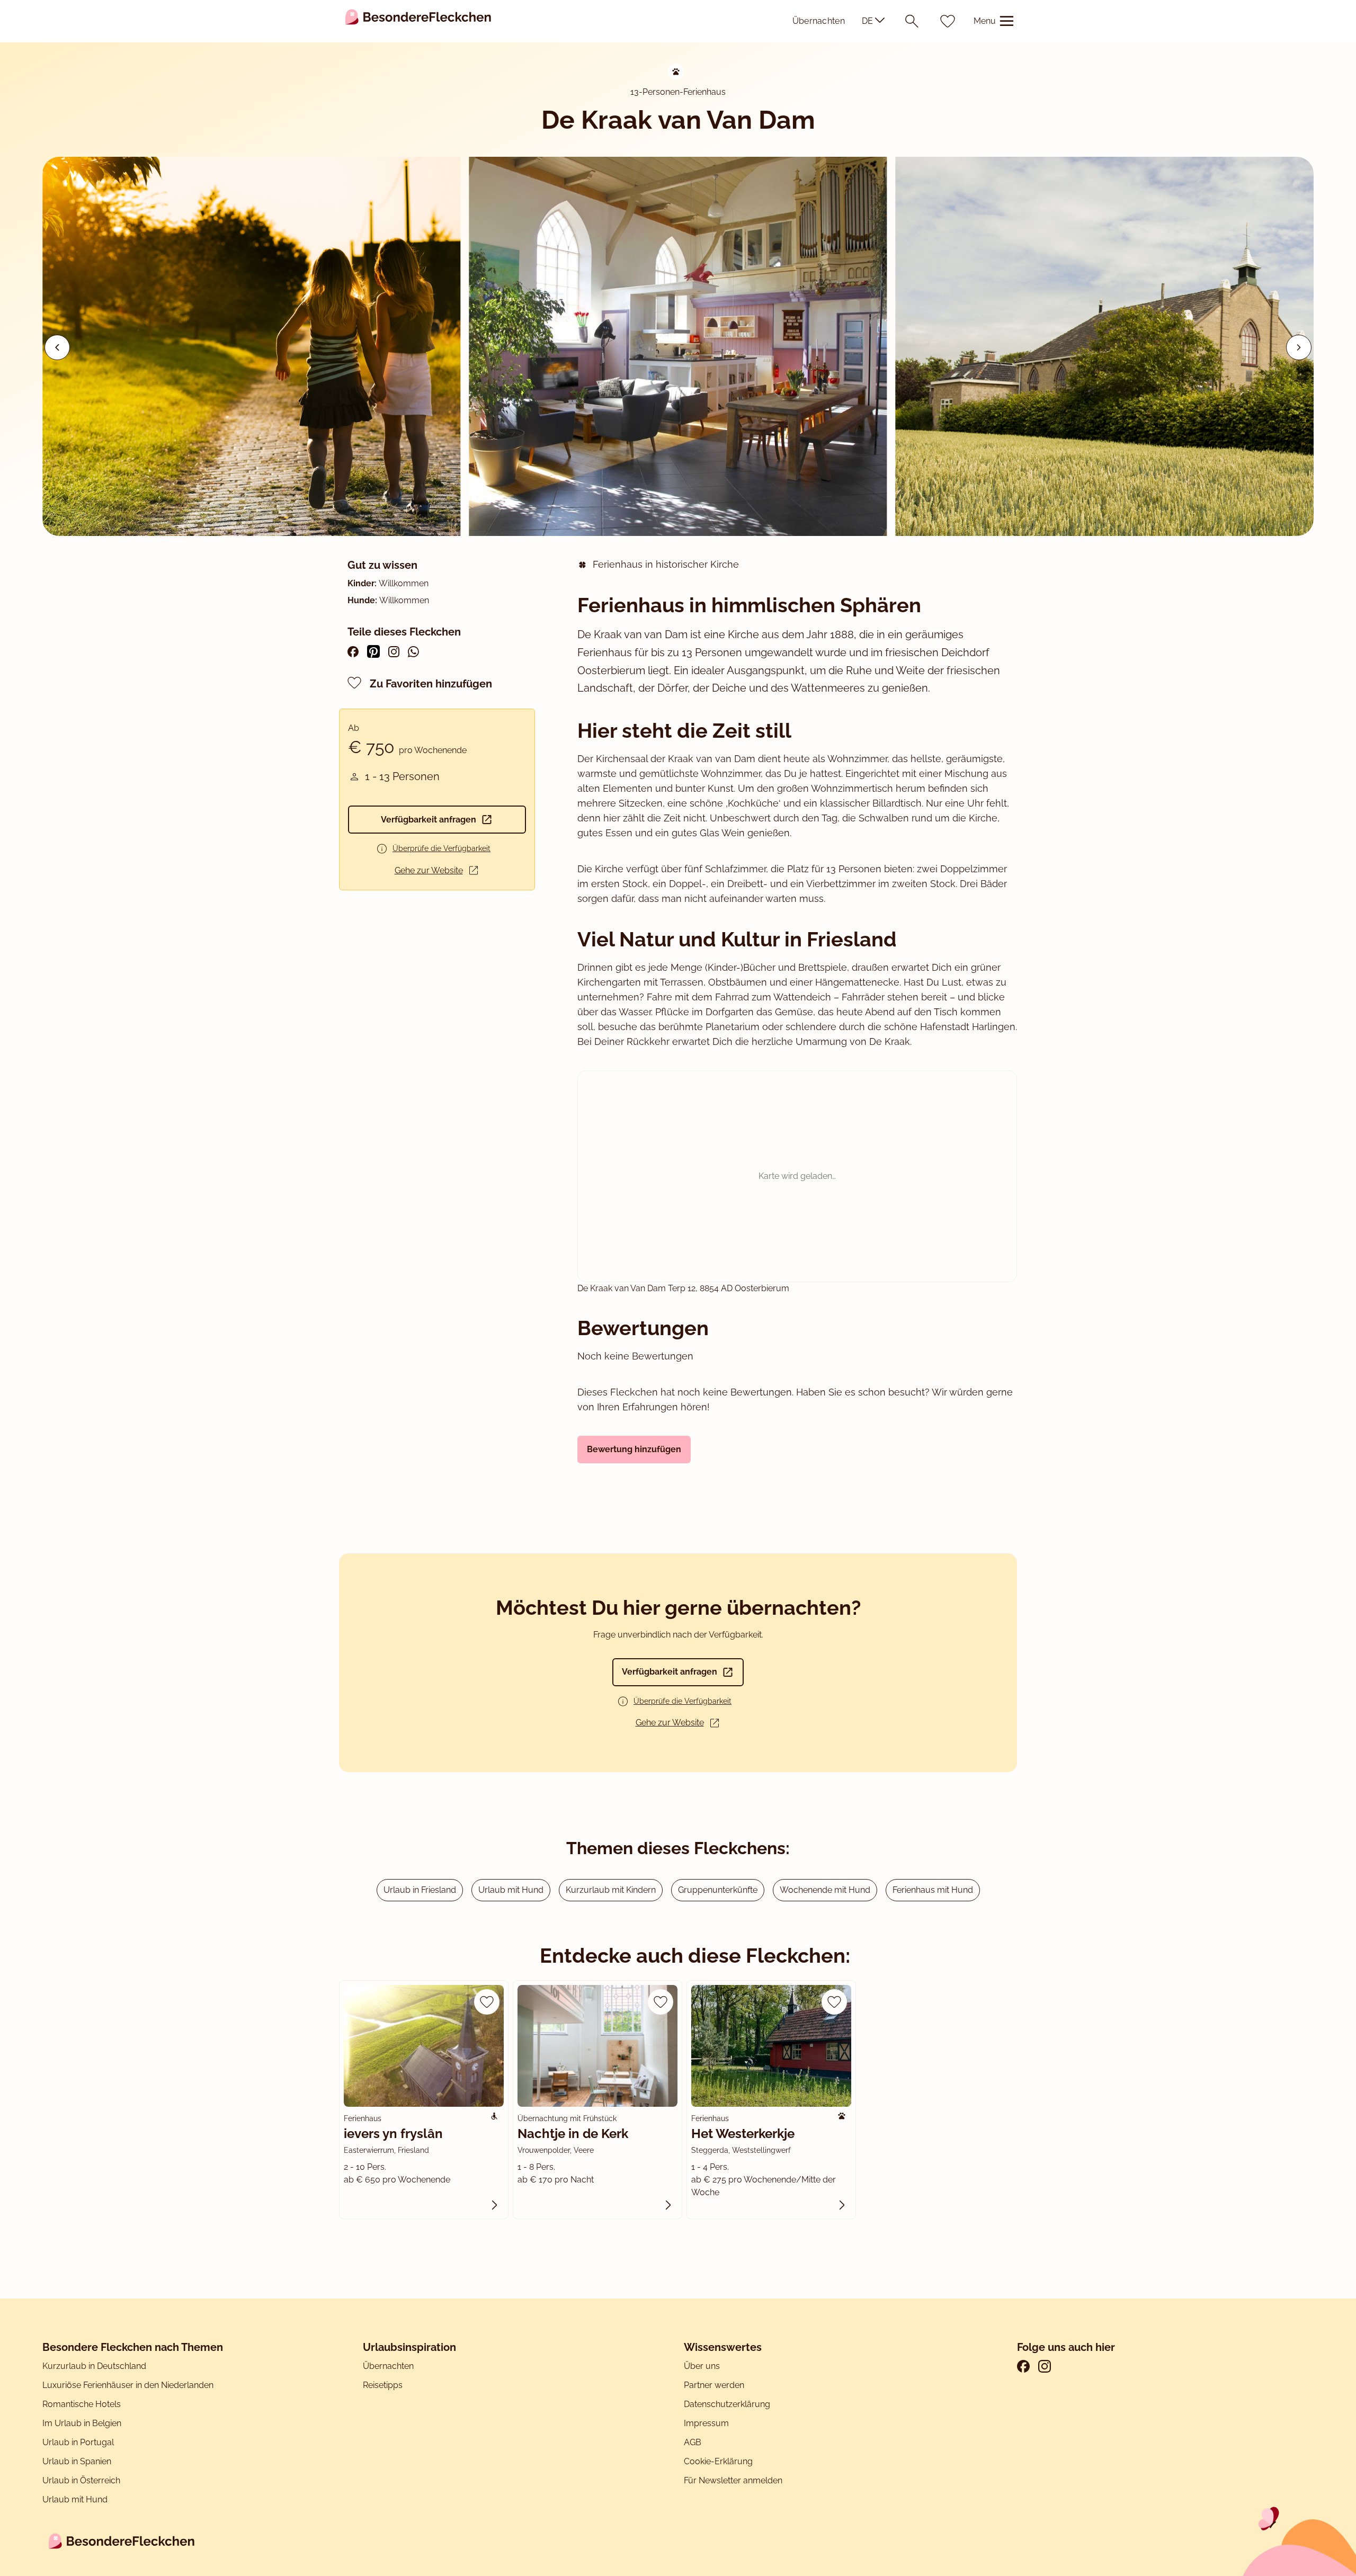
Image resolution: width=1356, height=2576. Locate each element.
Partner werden (714, 2385)
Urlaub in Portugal (78, 2442)
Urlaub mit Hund (511, 1890)
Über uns (702, 2366)
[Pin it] (373, 651)
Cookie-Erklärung (718, 2461)
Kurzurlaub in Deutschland (94, 2366)
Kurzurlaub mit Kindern (611, 1890)
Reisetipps (383, 2385)
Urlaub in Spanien (77, 2461)
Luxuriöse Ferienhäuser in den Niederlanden (128, 2385)
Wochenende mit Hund (825, 1890)
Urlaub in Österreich (81, 2480)
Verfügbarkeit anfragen (429, 820)
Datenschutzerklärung (727, 2404)
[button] (1299, 347)
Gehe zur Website (429, 870)
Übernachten (819, 21)
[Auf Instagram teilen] (394, 652)
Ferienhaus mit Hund (933, 1890)
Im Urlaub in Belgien (82, 2423)
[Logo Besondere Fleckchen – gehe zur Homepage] (418, 21)
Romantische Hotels (82, 2404)
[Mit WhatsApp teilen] (413, 652)
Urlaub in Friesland (420, 1890)
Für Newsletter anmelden (733, 2480)
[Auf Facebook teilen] (353, 652)
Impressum (707, 2423)
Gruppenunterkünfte (718, 1890)
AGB (694, 2442)
